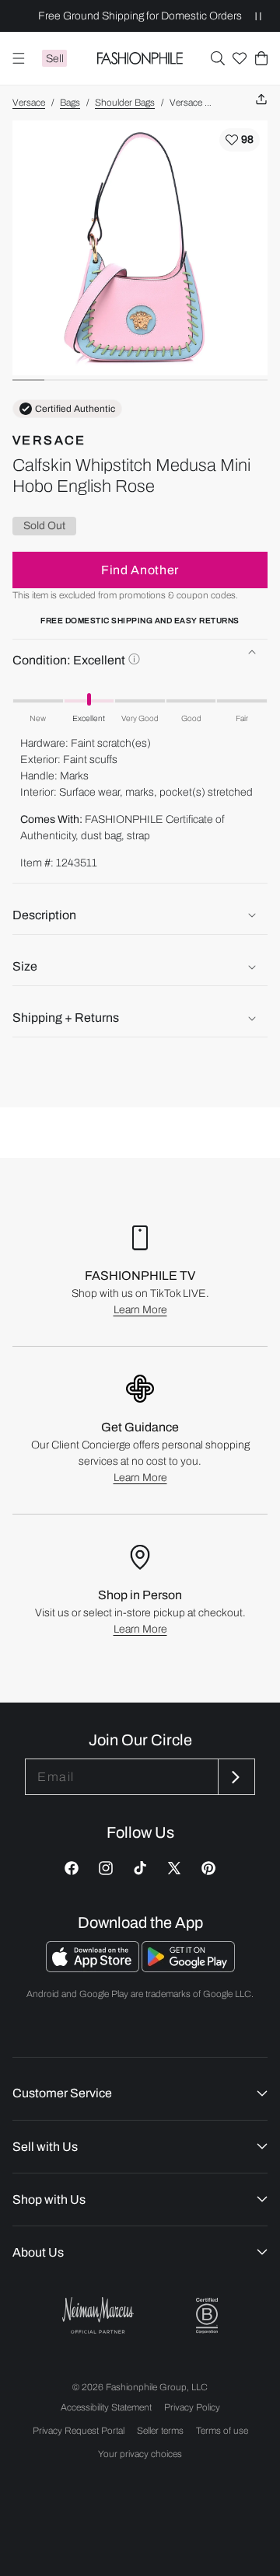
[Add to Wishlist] (240, 140)
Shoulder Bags (125, 103)
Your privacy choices (140, 2454)
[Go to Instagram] (106, 1868)
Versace (29, 103)
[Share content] (261, 100)
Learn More (140, 1310)
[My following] (240, 58)
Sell (55, 59)
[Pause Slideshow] (258, 16)
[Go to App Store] (94, 1968)
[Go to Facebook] (72, 1868)
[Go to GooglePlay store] (188, 1968)
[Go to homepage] (140, 58)
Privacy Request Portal (79, 2431)
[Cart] (261, 58)
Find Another (140, 570)
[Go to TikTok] (140, 1868)
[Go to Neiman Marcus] (98, 2315)
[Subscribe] (235, 1777)
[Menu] (19, 58)
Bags (70, 103)
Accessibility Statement (106, 2407)
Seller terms (160, 2431)
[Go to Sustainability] (207, 2316)
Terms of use (222, 2431)
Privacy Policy (192, 2407)
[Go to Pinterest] (208, 1868)
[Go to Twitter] (174, 1868)
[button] (218, 58)
